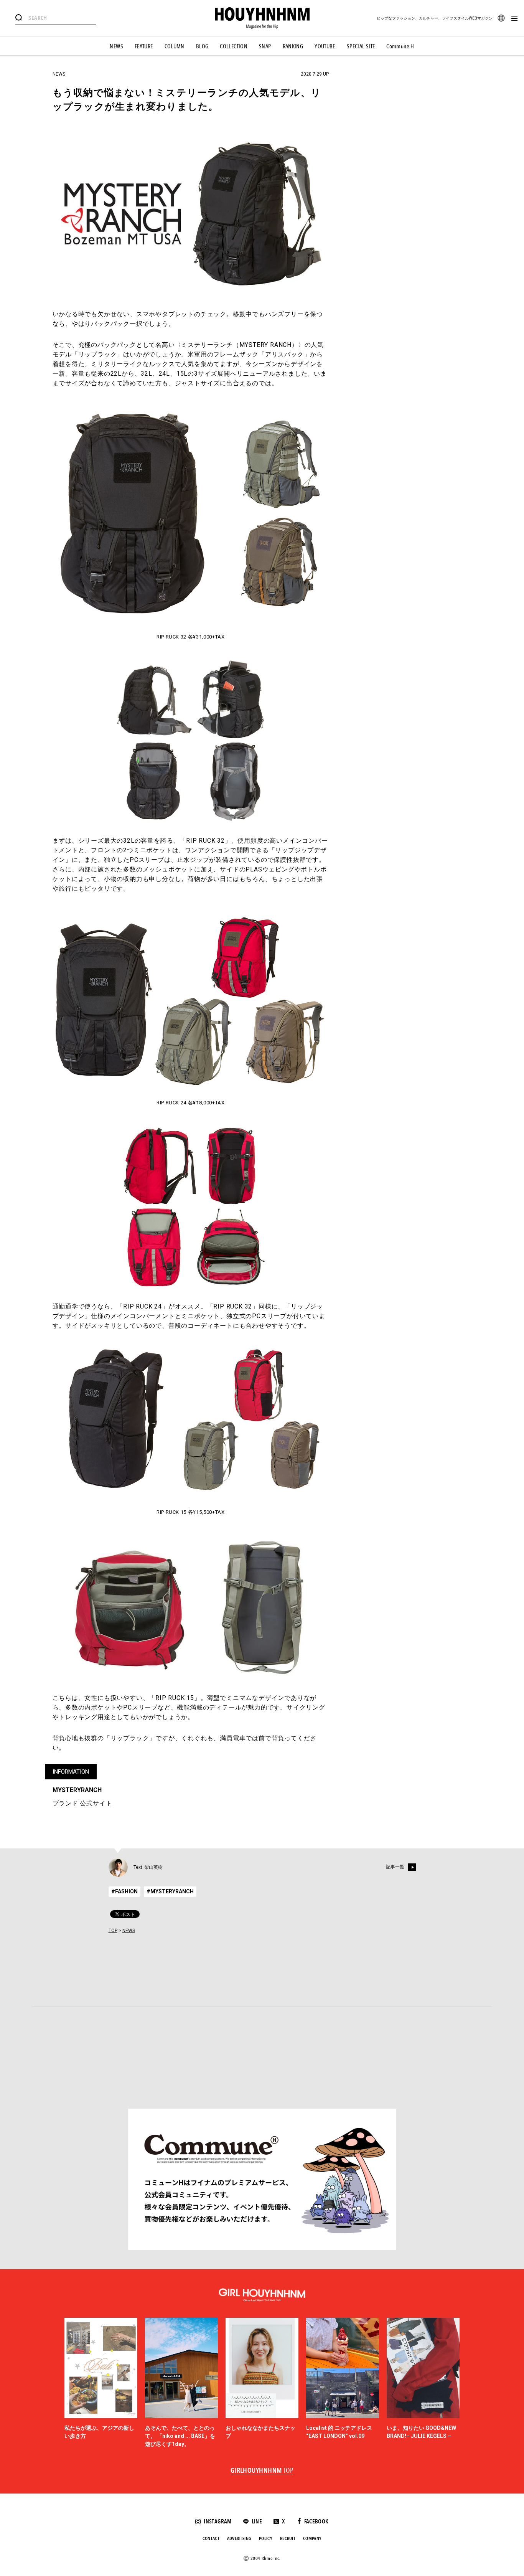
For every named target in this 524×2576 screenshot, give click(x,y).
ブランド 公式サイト (82, 1803)
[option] (101, 2383)
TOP (113, 1931)
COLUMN (175, 46)
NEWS (116, 46)
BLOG (202, 46)
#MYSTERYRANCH (170, 1891)
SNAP (265, 46)
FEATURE (144, 46)
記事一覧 (395, 1867)
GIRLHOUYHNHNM (262, 2471)
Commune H (400, 46)
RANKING (293, 46)
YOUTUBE (325, 46)
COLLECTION (234, 46)
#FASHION (124, 1891)
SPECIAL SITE (361, 46)
